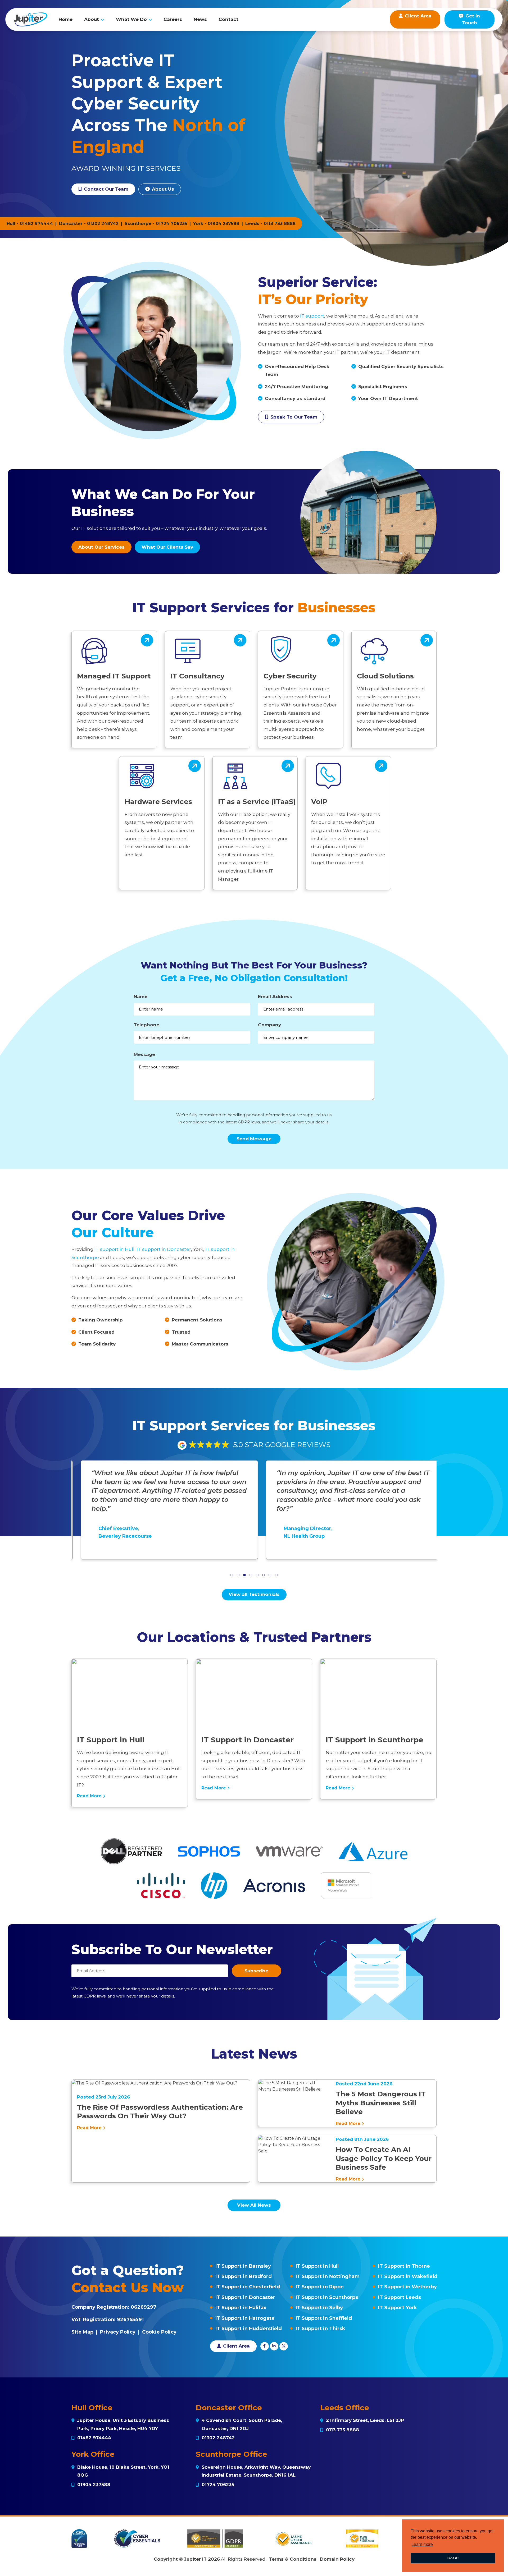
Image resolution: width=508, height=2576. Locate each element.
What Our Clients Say (167, 547)
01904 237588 (223, 224)
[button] (232, 1575)
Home (65, 19)
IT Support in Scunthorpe (327, 2297)
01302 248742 (103, 224)
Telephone (146, 1025)
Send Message (254, 1139)
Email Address (275, 997)
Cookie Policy (159, 2332)
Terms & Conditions (293, 2559)
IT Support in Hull (317, 2266)
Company (269, 1025)
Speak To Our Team (293, 417)
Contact (228, 19)
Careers (173, 19)
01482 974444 (36, 224)
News (200, 19)
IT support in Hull (114, 1249)
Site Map (82, 2332)
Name (140, 997)
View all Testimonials (254, 1594)
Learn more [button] (422, 2544)
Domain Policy (337, 2559)
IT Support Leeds (400, 2297)
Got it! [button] (453, 2558)
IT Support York (398, 2308)
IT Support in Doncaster (245, 2297)
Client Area (236, 2346)
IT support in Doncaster (164, 1249)
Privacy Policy (118, 2332)
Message (144, 1054)
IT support (312, 316)
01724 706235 (171, 224)
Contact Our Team (105, 189)
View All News (254, 2205)
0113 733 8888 (280, 224)
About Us (162, 189)
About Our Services (101, 547)
